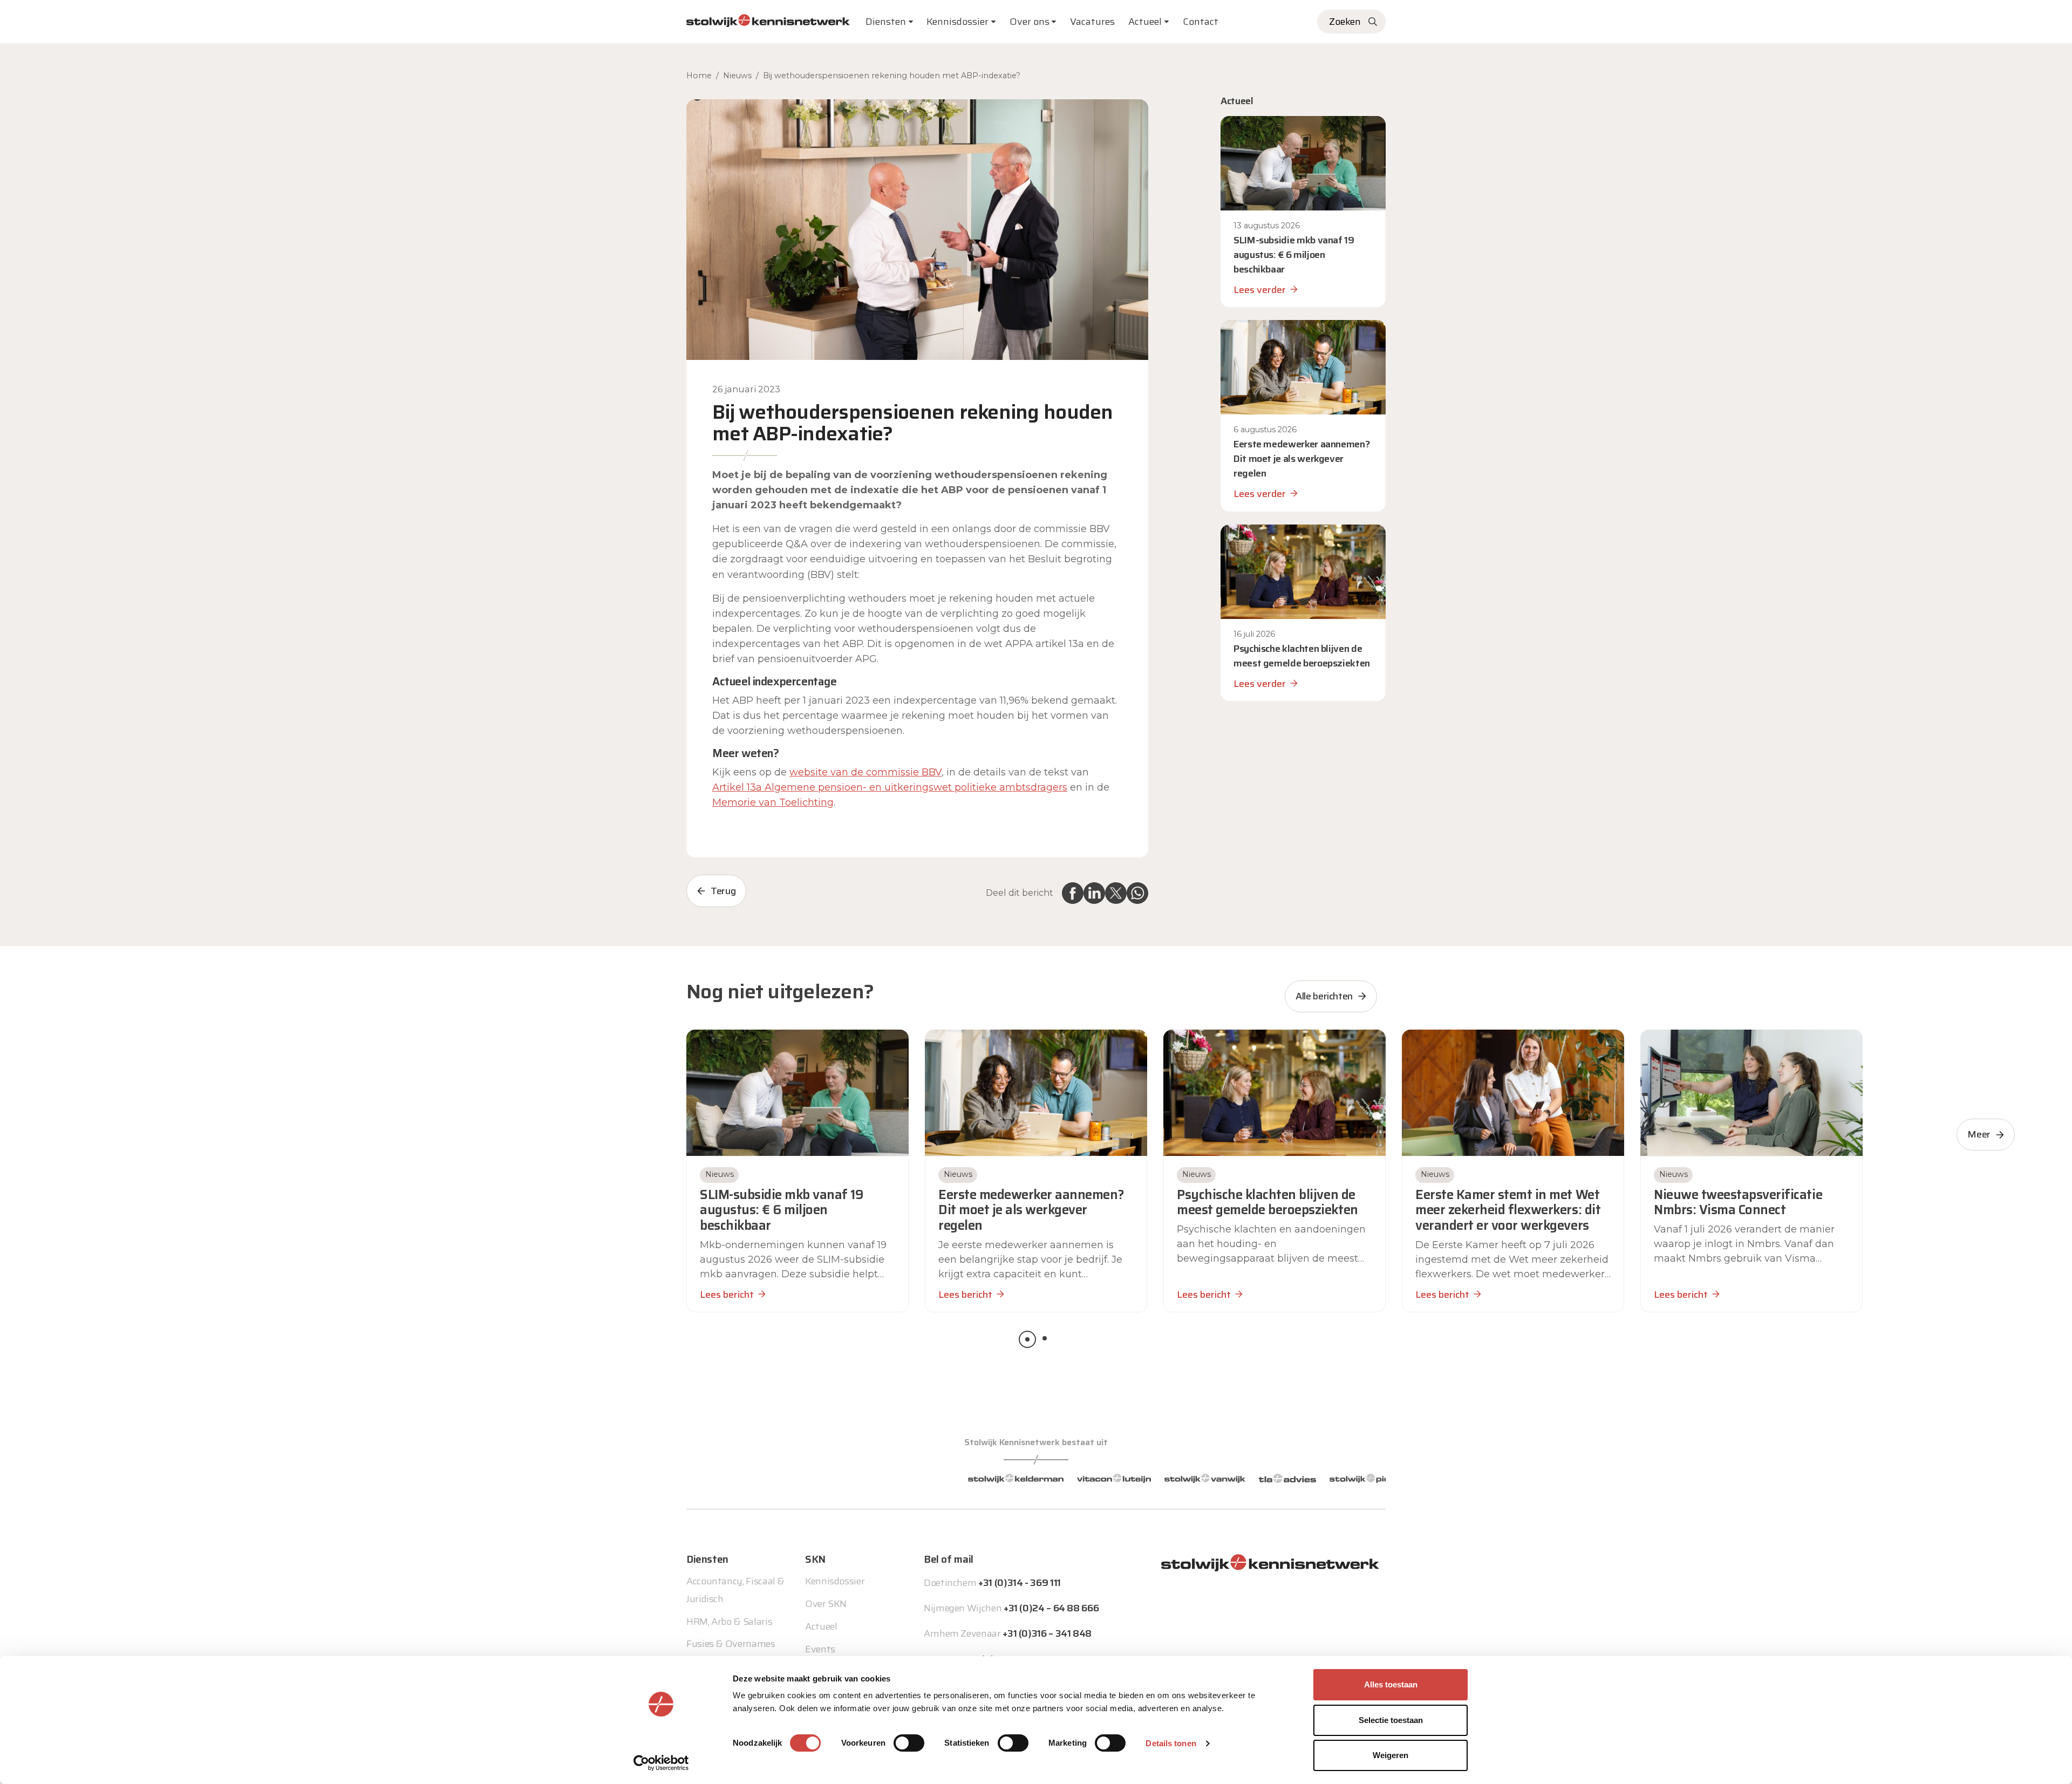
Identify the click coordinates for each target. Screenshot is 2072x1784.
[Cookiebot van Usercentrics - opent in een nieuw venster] (661, 1763)
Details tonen (1171, 1743)
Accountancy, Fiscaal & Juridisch (735, 1590)
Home (699, 76)
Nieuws (737, 76)
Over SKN (826, 1604)
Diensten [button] (886, 22)
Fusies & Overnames (731, 1644)
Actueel (1145, 22)
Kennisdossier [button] (957, 22)
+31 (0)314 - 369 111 (1020, 1583)
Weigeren (1391, 1755)
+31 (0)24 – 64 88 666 (1051, 1608)
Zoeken (1345, 22)
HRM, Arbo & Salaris (729, 1622)
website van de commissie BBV (865, 772)
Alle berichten (1324, 996)
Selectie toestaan (1391, 1720)
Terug (723, 891)
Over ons (1030, 22)
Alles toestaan (1391, 1684)
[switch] (909, 1743)
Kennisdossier (835, 1581)
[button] (1027, 1339)
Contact (1201, 22)
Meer (1979, 1134)
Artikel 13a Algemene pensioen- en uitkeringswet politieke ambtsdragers (890, 787)
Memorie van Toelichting (773, 802)
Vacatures (1092, 22)
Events (820, 1649)
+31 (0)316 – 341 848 (1047, 1633)
